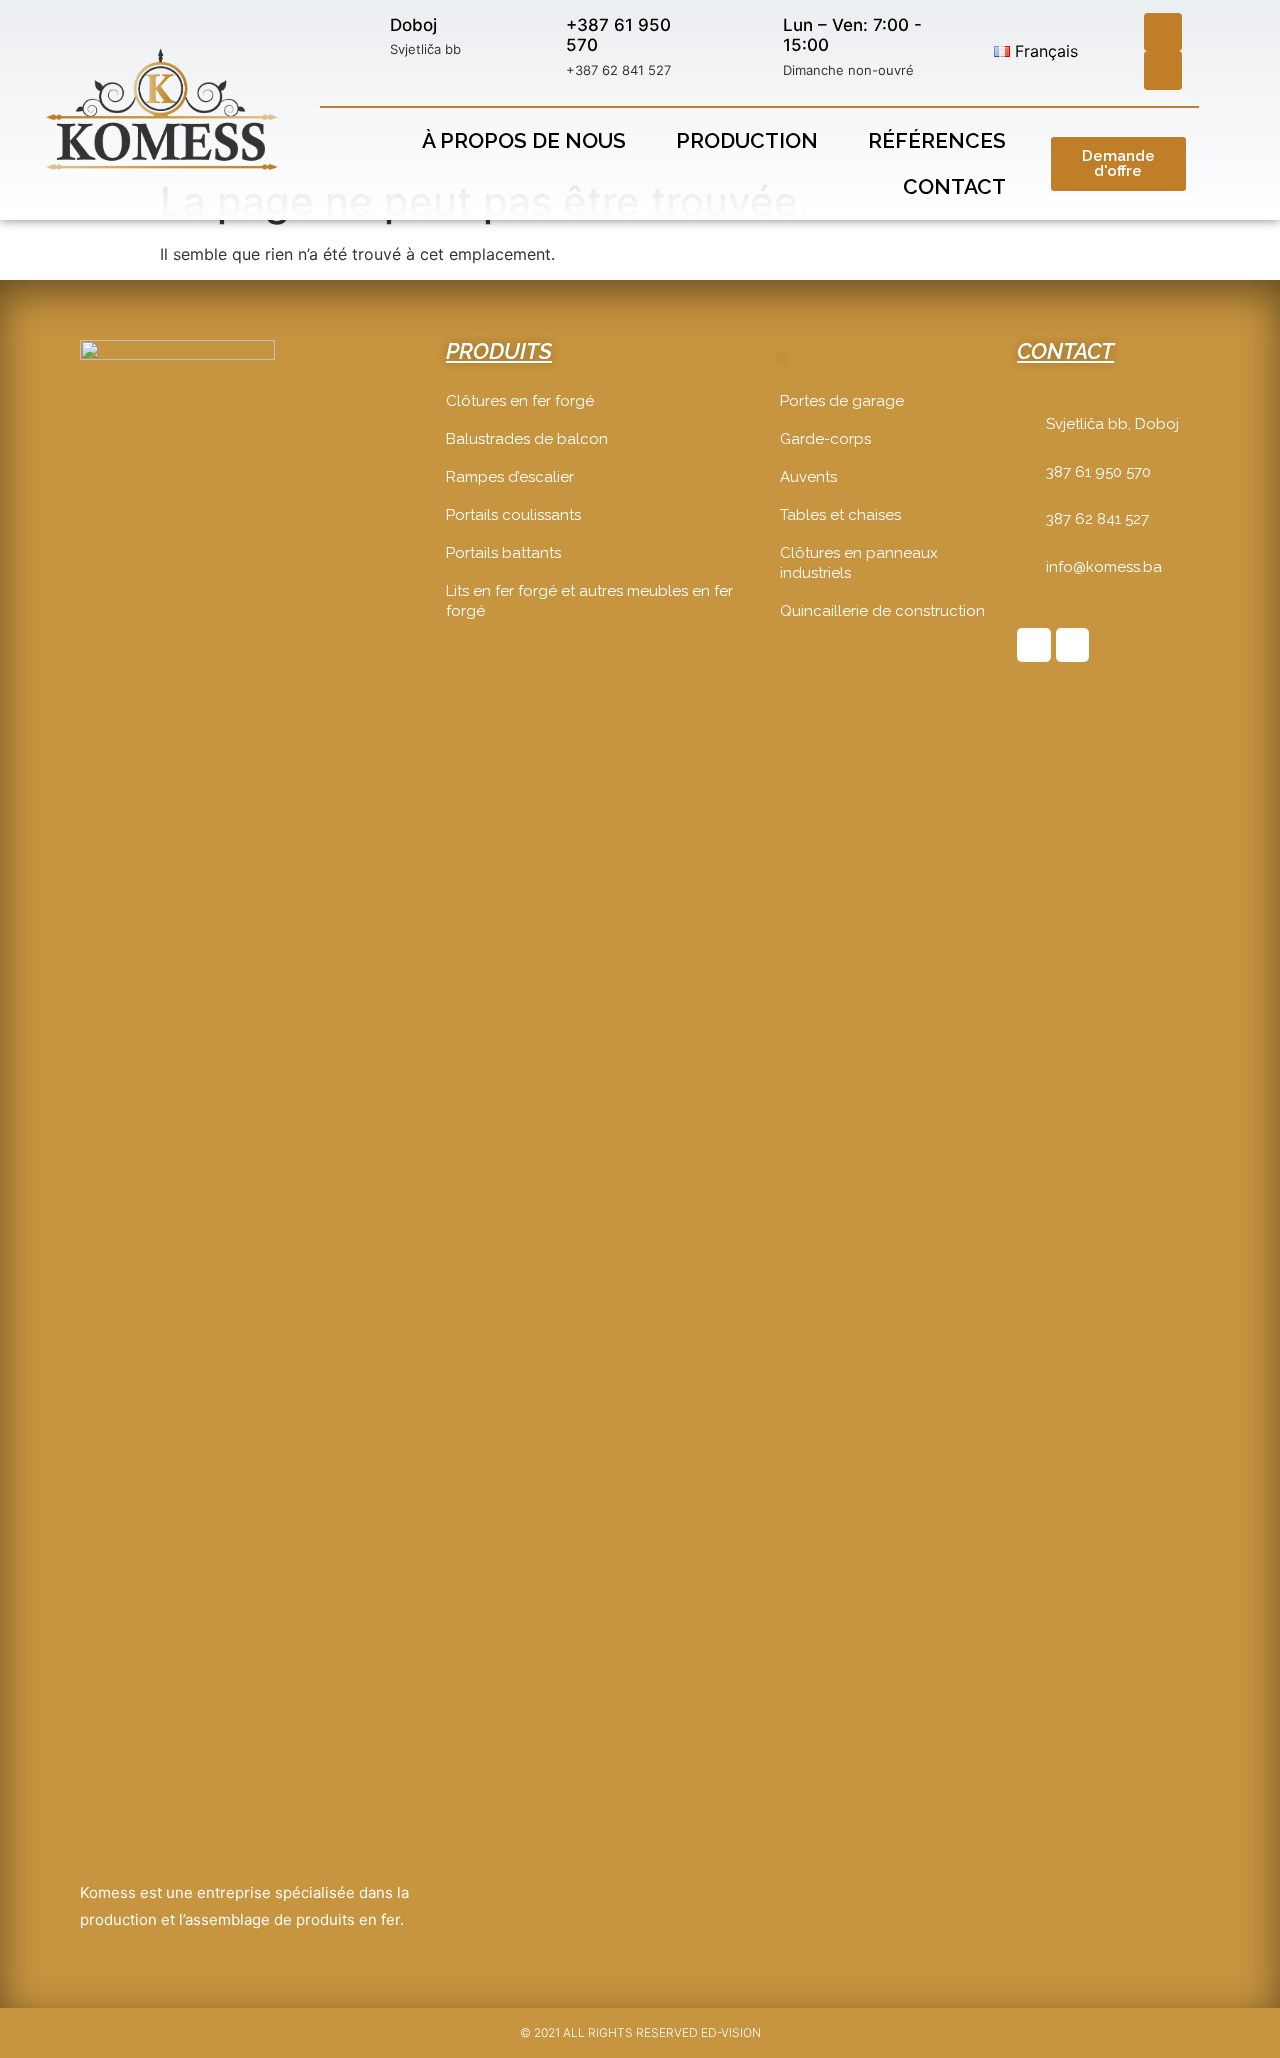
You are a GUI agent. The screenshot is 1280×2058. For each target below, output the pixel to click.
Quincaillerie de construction (882, 611)
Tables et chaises (840, 515)
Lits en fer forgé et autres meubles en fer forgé (589, 601)
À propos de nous (524, 140)
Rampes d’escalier (510, 477)
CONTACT (1065, 351)
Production (747, 140)
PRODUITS (499, 351)
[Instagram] (1163, 70)
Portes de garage (842, 401)
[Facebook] (1163, 32)
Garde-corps (825, 439)
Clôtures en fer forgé (520, 401)
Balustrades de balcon (527, 439)
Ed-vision (731, 2032)
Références (937, 140)
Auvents (808, 477)
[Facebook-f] (1034, 645)
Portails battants (503, 553)
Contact (954, 186)
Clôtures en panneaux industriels (859, 563)
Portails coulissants (513, 515)
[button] (1118, 164)
